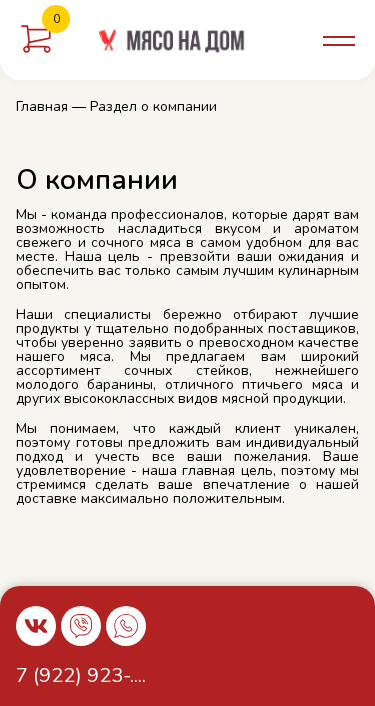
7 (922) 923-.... (81, 675)
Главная (42, 106)
